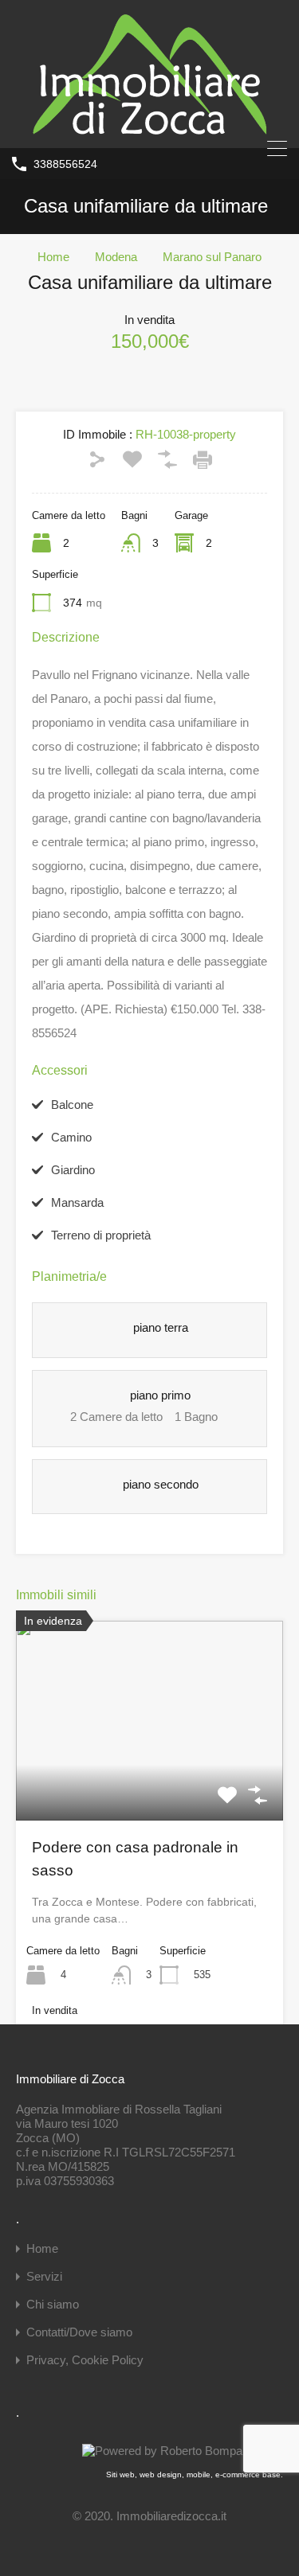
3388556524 (65, 164)
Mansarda (77, 1202)
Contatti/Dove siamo (79, 2332)
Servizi (44, 2276)
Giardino (73, 1170)
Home (53, 257)
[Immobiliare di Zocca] (150, 129)
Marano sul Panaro (212, 257)
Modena (116, 257)
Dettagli (150, 1781)
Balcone (72, 1105)
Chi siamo (53, 2304)
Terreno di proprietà (101, 1235)
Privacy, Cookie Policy (85, 2360)
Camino (71, 1137)
